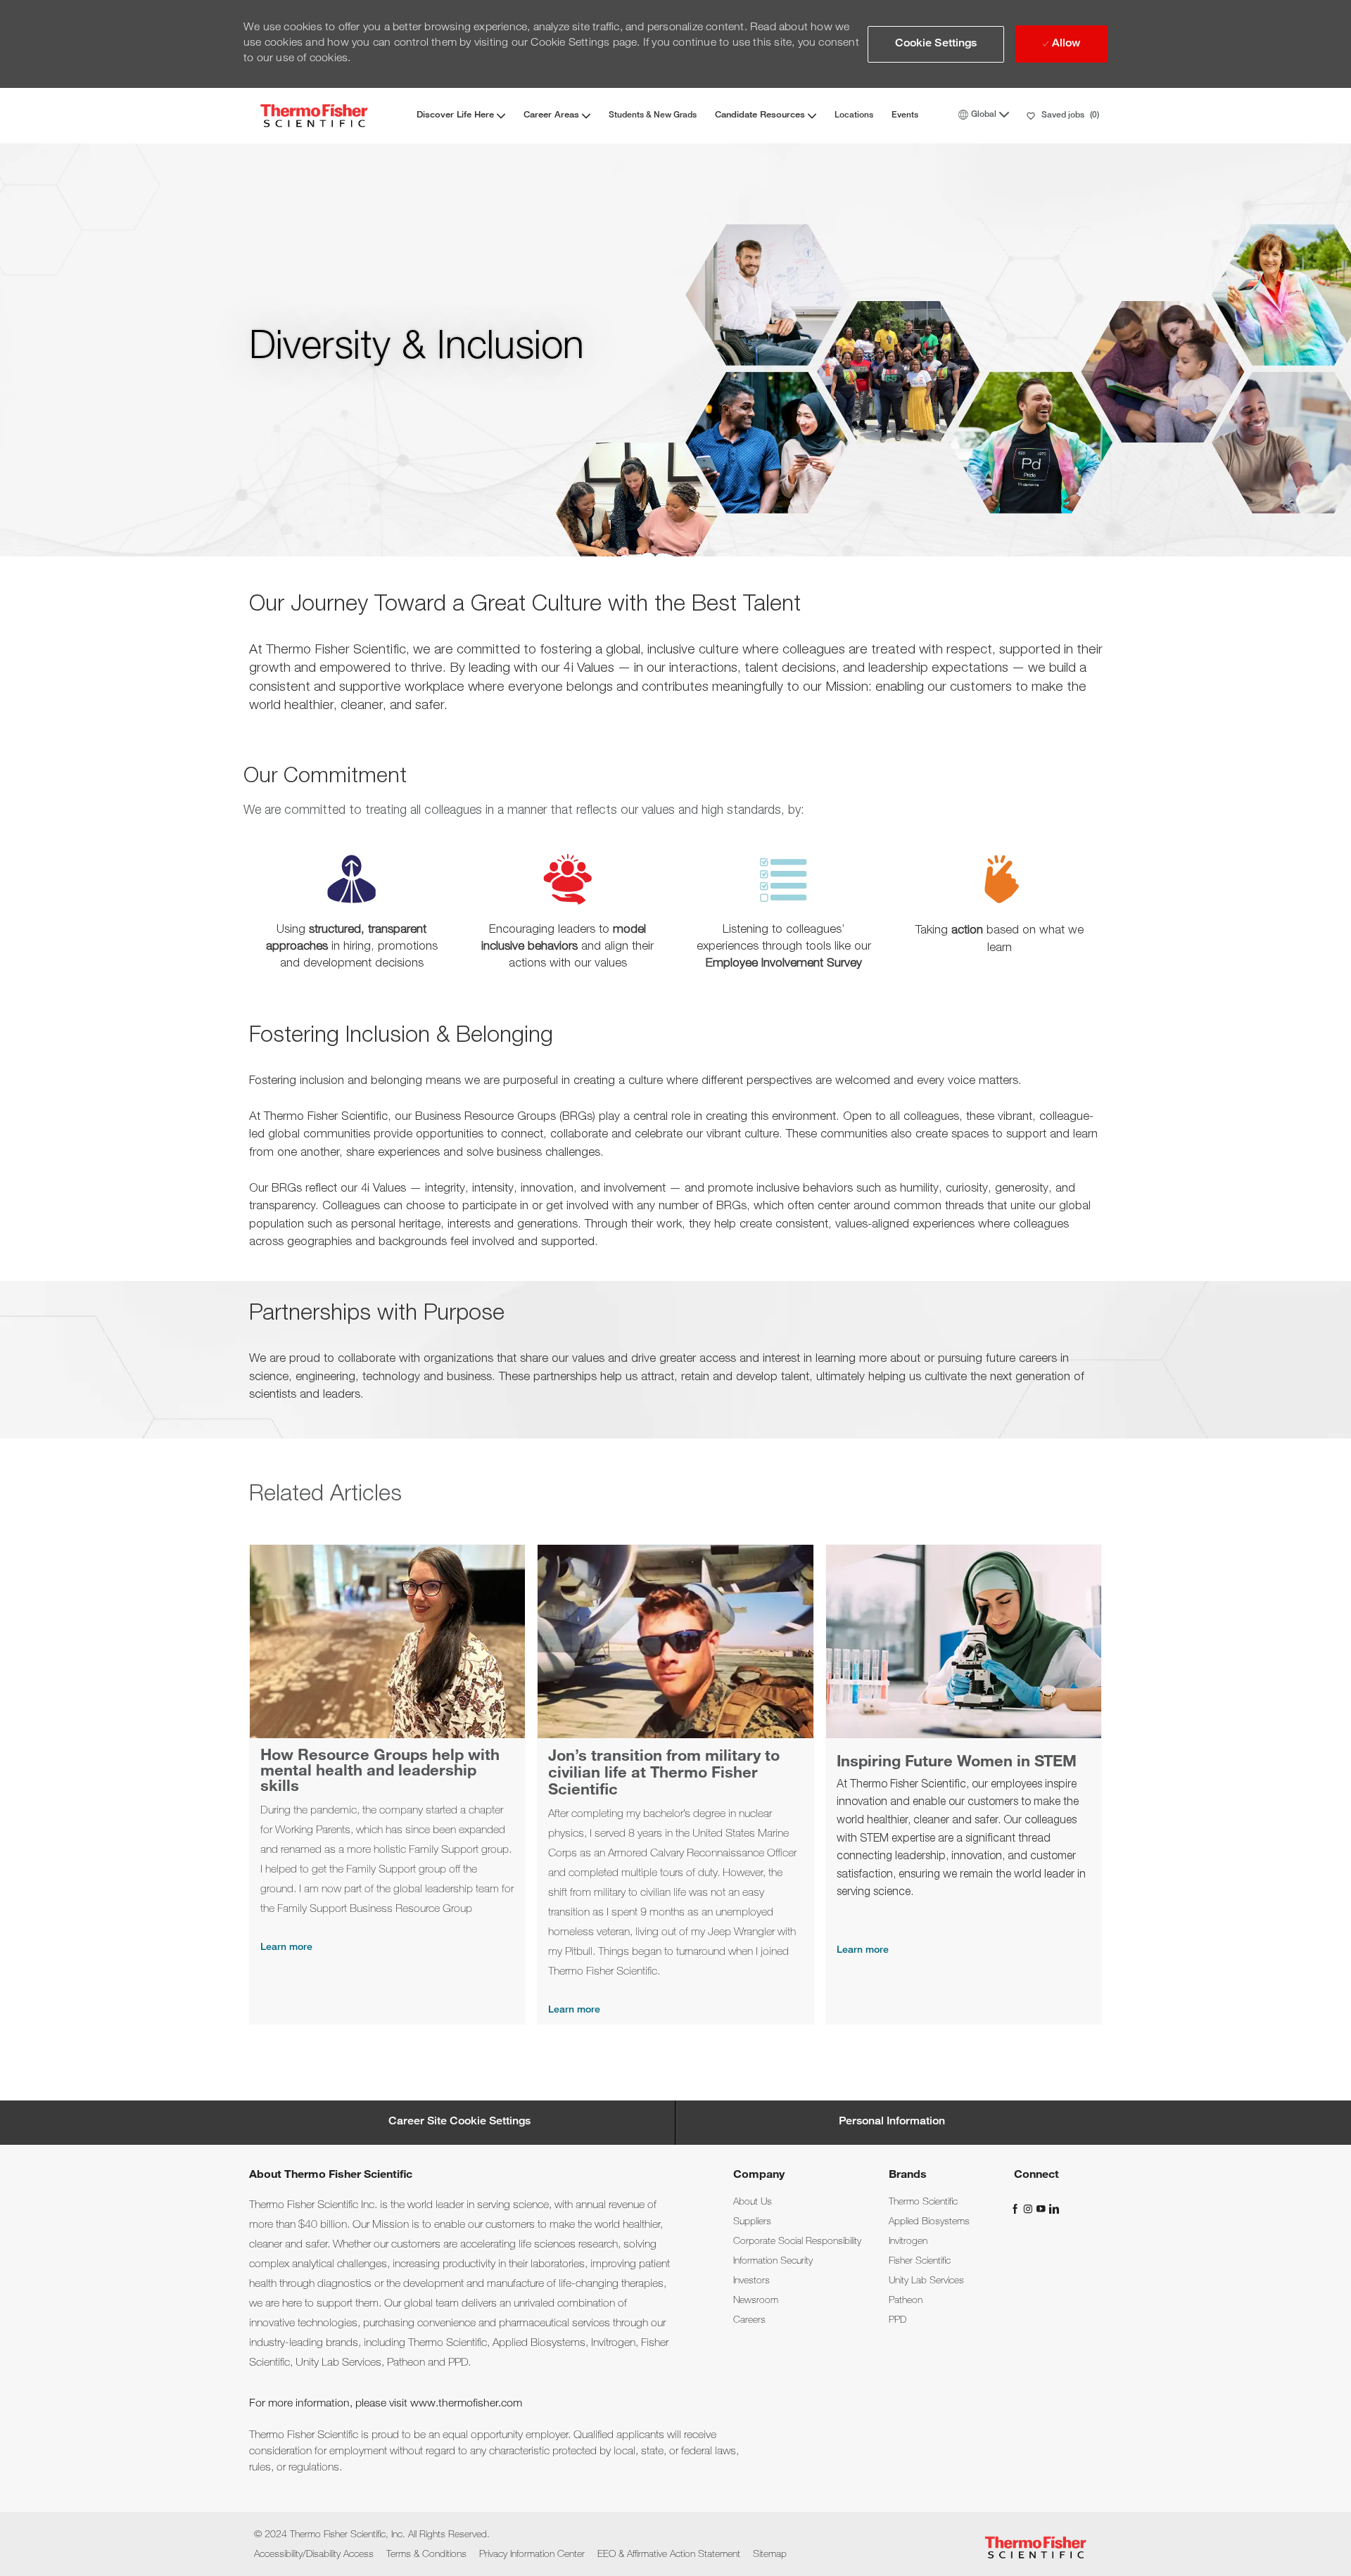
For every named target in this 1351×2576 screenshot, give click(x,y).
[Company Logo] (314, 116)
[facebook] (1017, 2209)
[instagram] (1029, 2209)
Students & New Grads (653, 115)
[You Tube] (1042, 2209)
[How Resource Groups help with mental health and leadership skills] (387, 1784)
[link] (753, 2202)
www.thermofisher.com (466, 2404)
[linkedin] (1053, 2209)
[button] (936, 44)
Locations (854, 115)
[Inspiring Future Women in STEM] (964, 1784)
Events (905, 115)
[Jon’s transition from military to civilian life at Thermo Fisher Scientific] (675, 1784)
